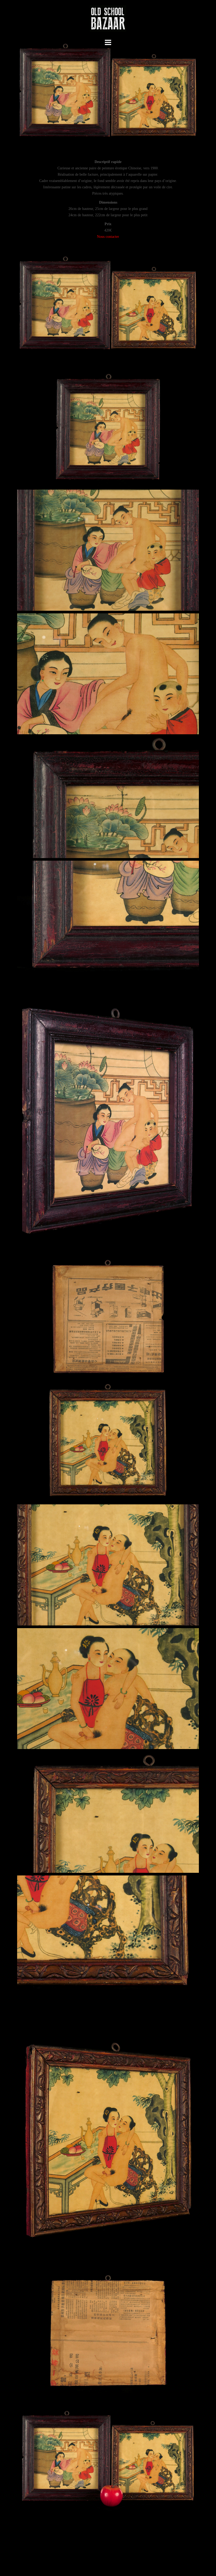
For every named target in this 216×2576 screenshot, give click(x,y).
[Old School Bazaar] (108, 20)
